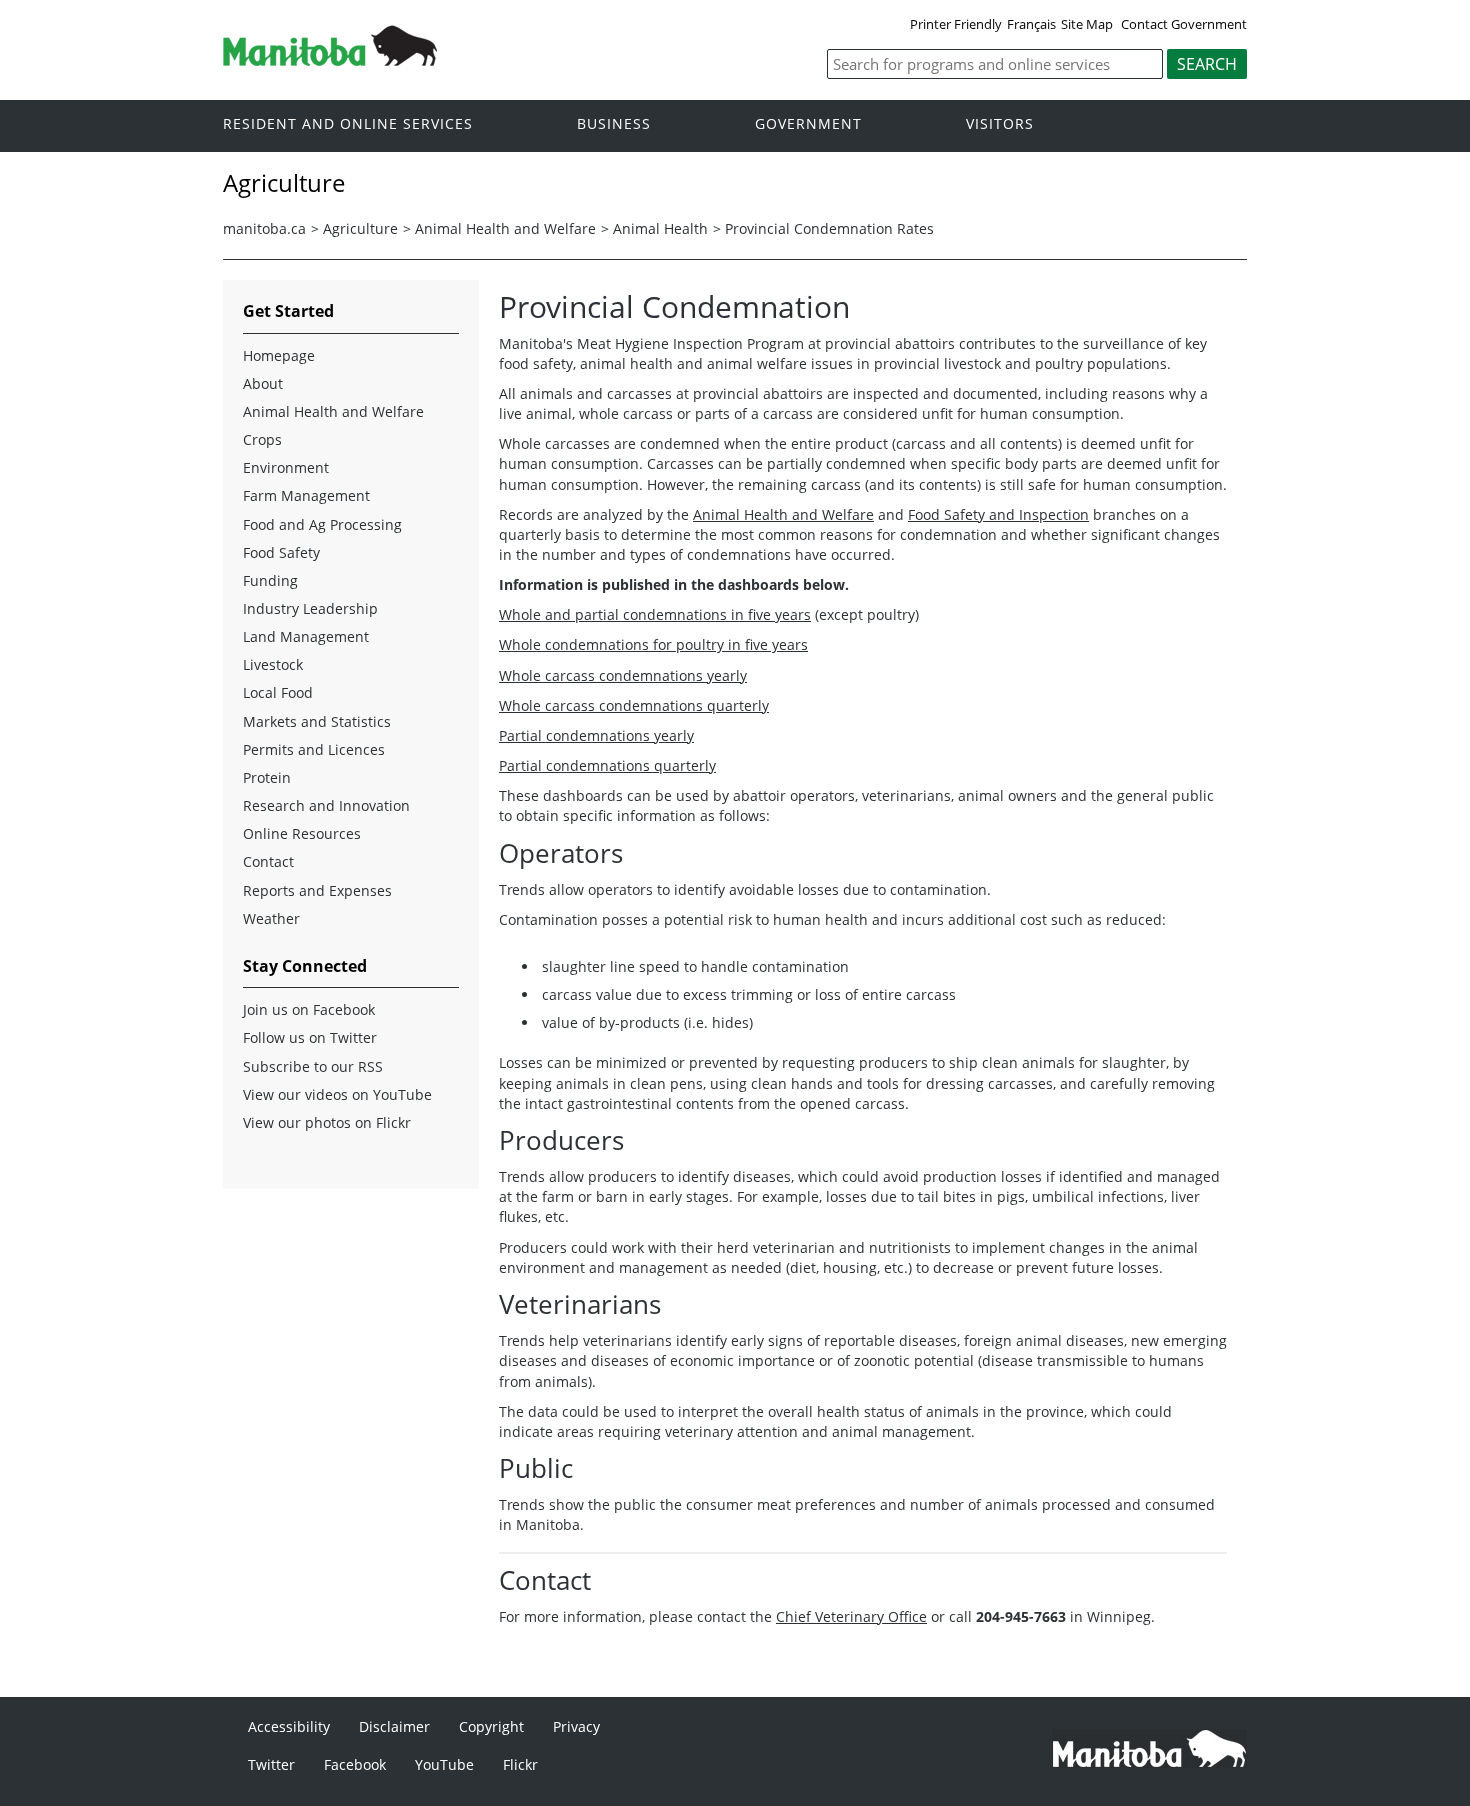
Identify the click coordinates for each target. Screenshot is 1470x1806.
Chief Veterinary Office (851, 1616)
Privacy (576, 1726)
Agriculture (360, 228)
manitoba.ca (264, 228)
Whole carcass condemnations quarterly (634, 705)
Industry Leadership (310, 608)
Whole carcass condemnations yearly (623, 675)
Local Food (278, 692)
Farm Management (306, 495)
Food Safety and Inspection (998, 514)
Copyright (491, 1726)
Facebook (355, 1764)
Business (614, 124)
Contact (268, 861)
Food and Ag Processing (322, 524)
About (263, 383)
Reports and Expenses (317, 890)
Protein (267, 777)
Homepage (279, 355)
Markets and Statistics (317, 721)
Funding (270, 580)
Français (1031, 24)
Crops (262, 439)
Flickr (520, 1764)
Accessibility (289, 1726)
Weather (271, 918)
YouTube (444, 1764)
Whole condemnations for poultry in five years (653, 644)
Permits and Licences (314, 749)
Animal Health (660, 228)
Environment (286, 467)
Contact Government (1184, 24)
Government (808, 124)
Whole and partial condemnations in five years (655, 614)
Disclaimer (394, 1726)
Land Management (306, 636)
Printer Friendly (956, 24)
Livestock (273, 664)
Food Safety (281, 552)
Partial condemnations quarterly (607, 765)
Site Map (1087, 24)
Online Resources (302, 833)
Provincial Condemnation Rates (829, 228)
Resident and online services (348, 124)
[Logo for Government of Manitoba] (330, 60)
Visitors (1000, 124)
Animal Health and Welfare (505, 228)
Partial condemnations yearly (596, 735)
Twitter (271, 1764)
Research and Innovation (326, 805)
